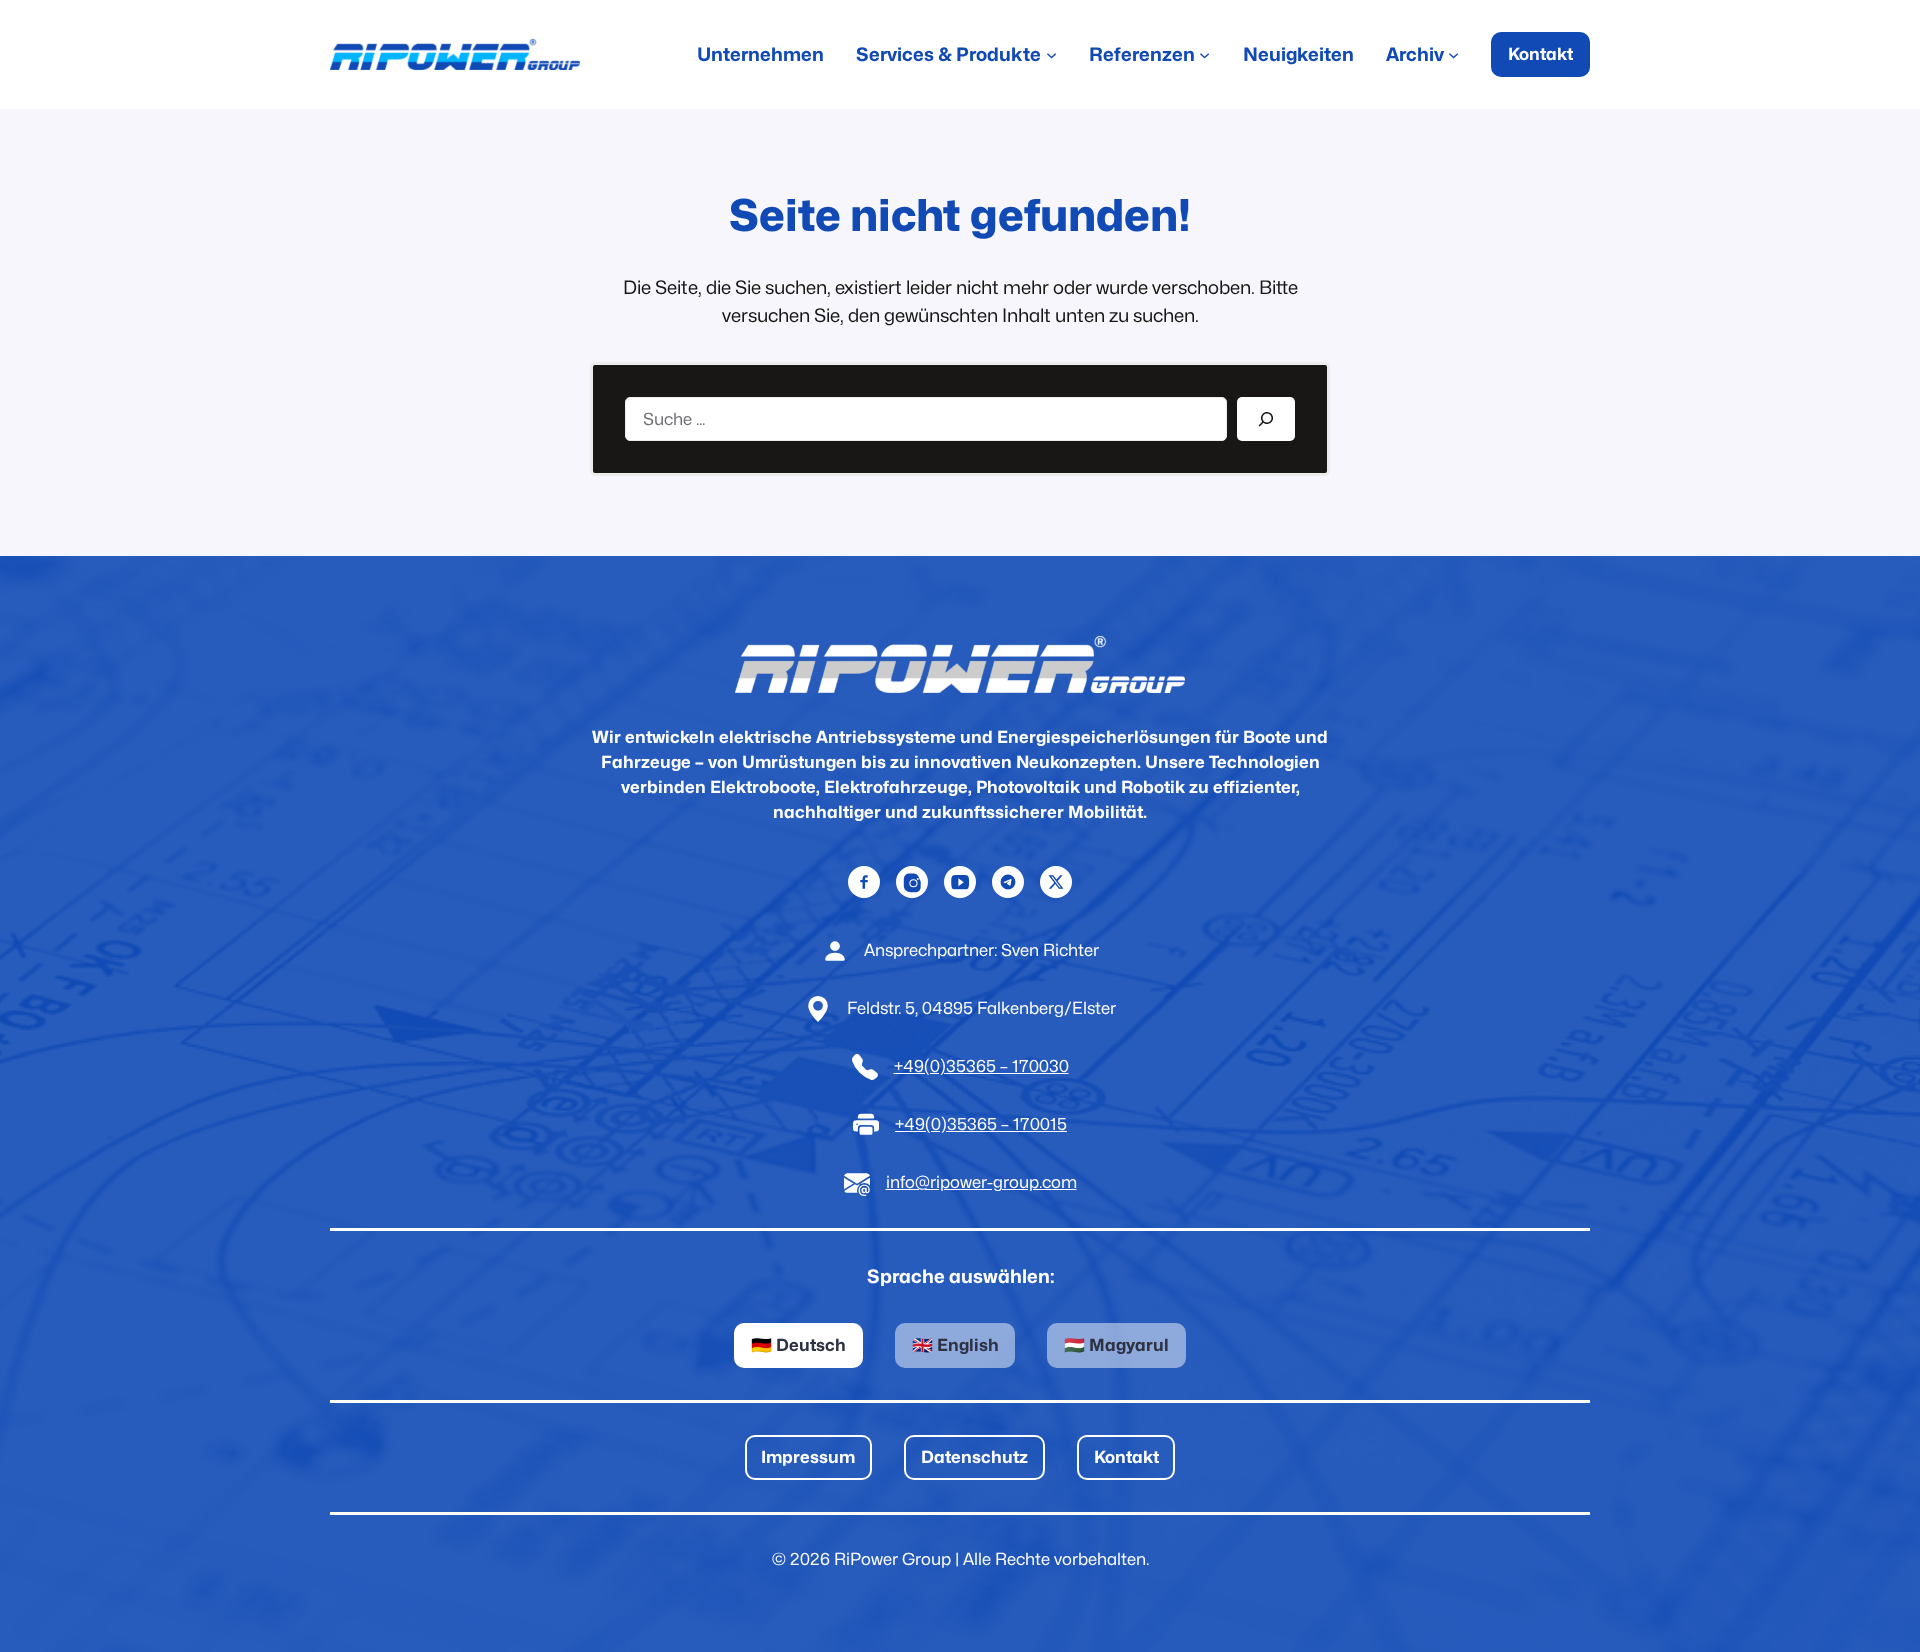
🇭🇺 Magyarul (1116, 1345)
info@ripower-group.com (981, 1182)
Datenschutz (974, 1457)
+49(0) (920, 1066)
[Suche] (1266, 419)
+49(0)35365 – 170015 (981, 1124)
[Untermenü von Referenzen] (1204, 54)
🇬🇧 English (955, 1345)
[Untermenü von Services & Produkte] (1051, 54)
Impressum (808, 1457)
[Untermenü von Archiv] (1453, 54)
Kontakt (1540, 54)
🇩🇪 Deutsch (798, 1345)
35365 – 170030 (1007, 1066)
